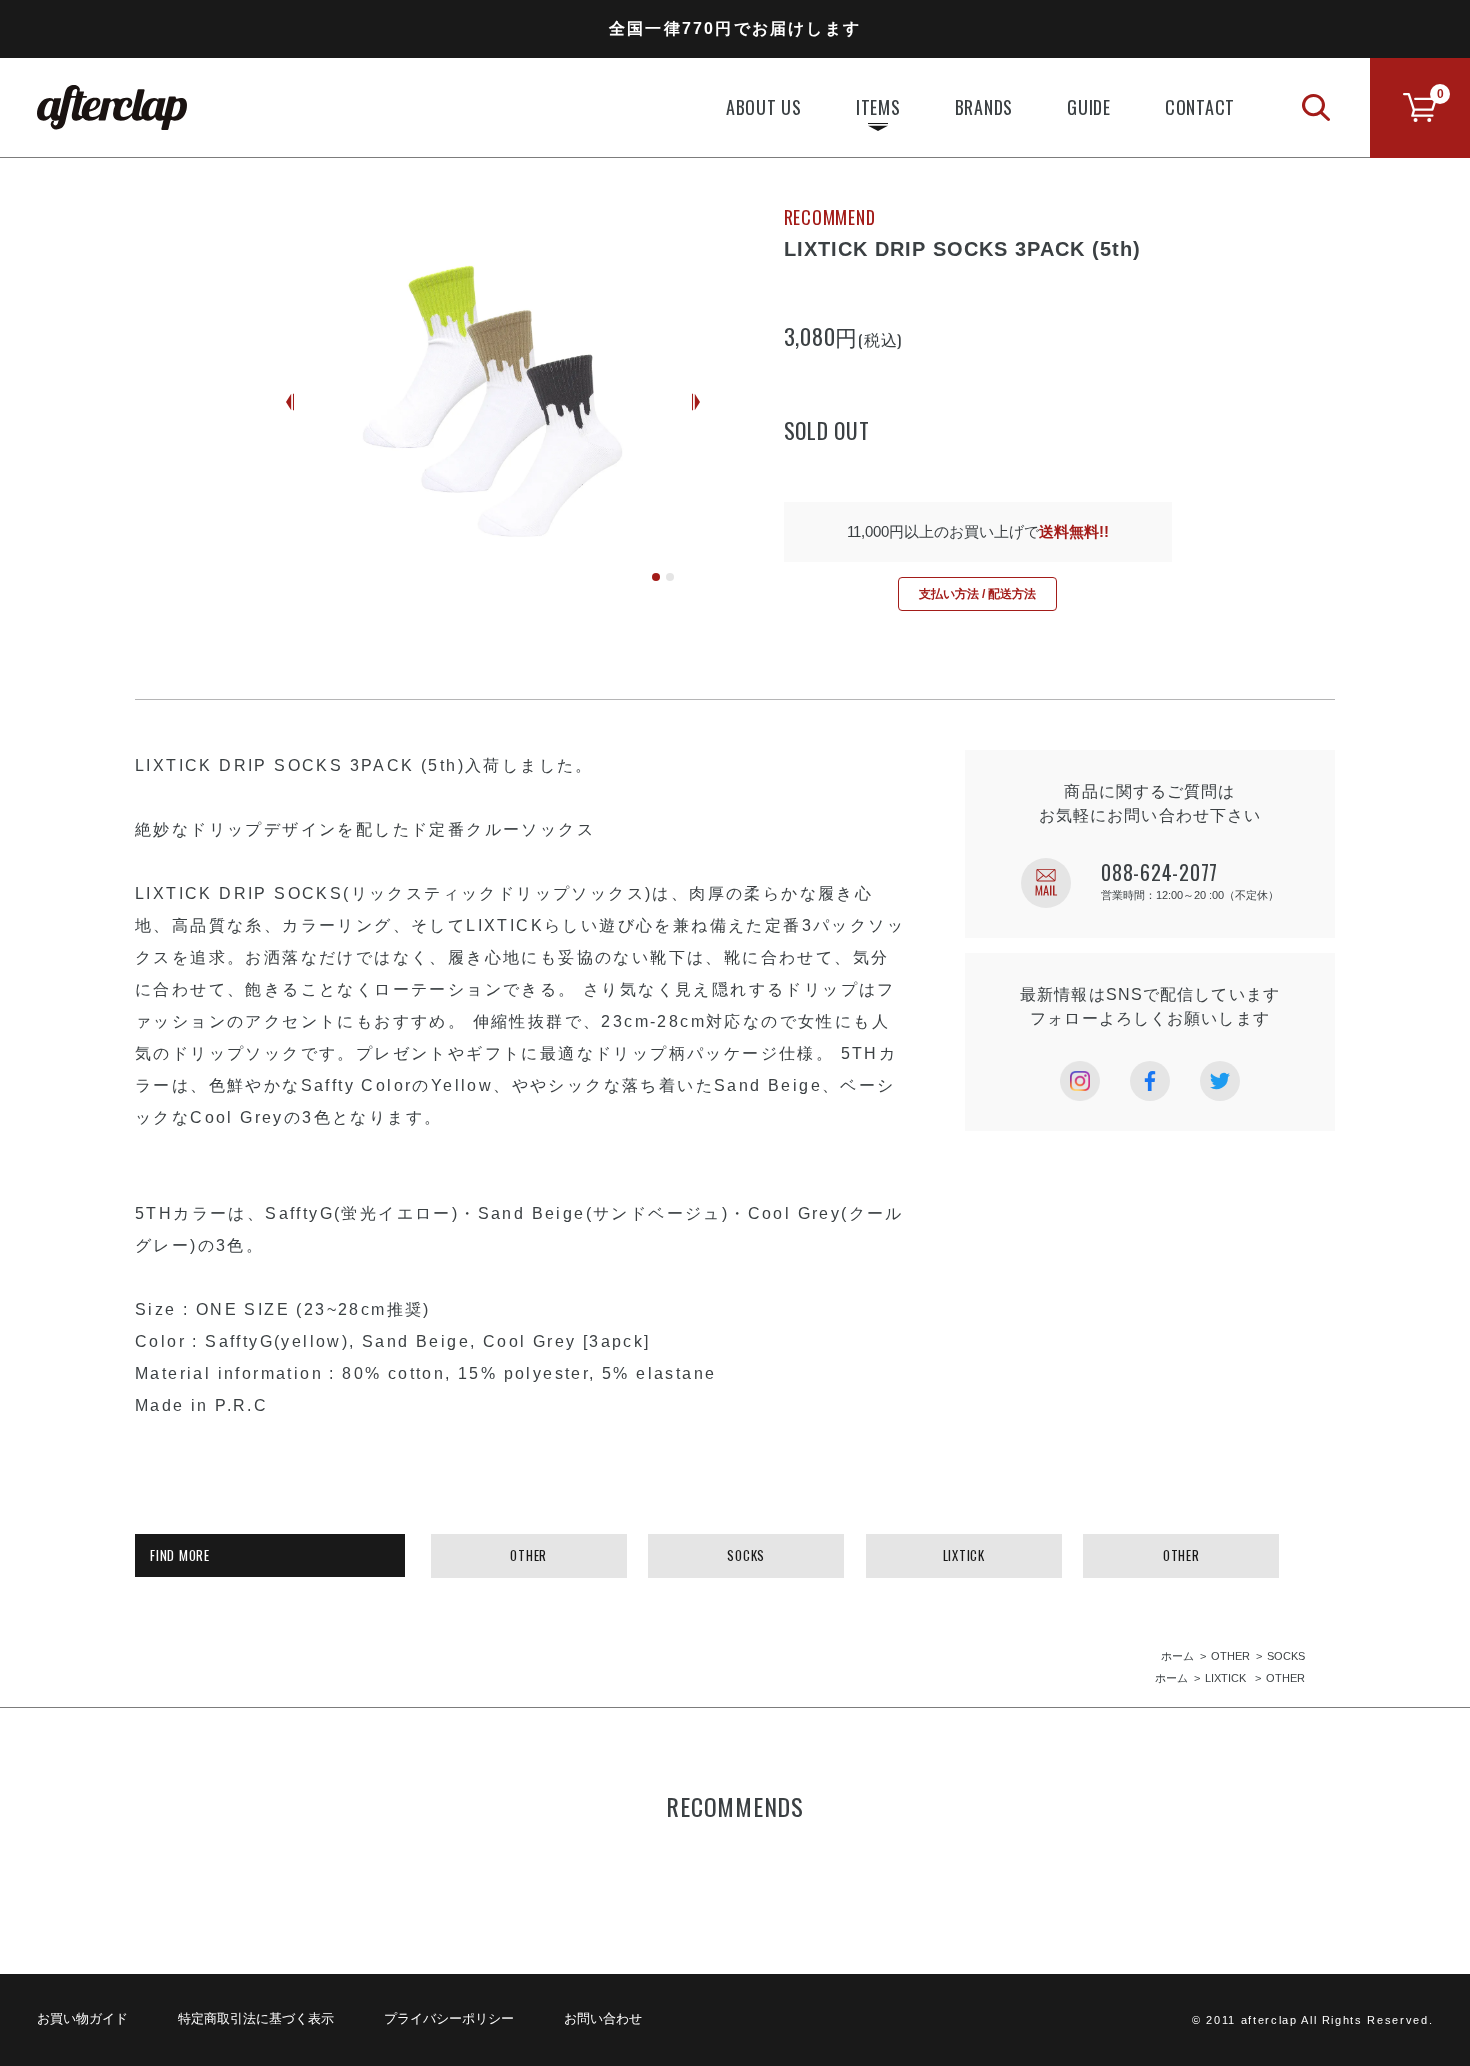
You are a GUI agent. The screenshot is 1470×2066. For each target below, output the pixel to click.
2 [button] (670, 577)
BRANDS (984, 107)
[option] (493, 402)
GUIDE (1089, 107)
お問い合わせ (603, 2018)
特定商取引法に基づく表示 (256, 2018)
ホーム (1177, 1656)
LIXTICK (964, 1555)
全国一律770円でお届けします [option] (735, 28)
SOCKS (746, 1555)
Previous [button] (290, 402)
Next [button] (696, 402)
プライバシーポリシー (449, 2018)
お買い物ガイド (82, 2018)
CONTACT (1200, 107)
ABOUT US (764, 107)
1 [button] (656, 577)
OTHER (528, 1555)
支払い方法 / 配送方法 (977, 594)
